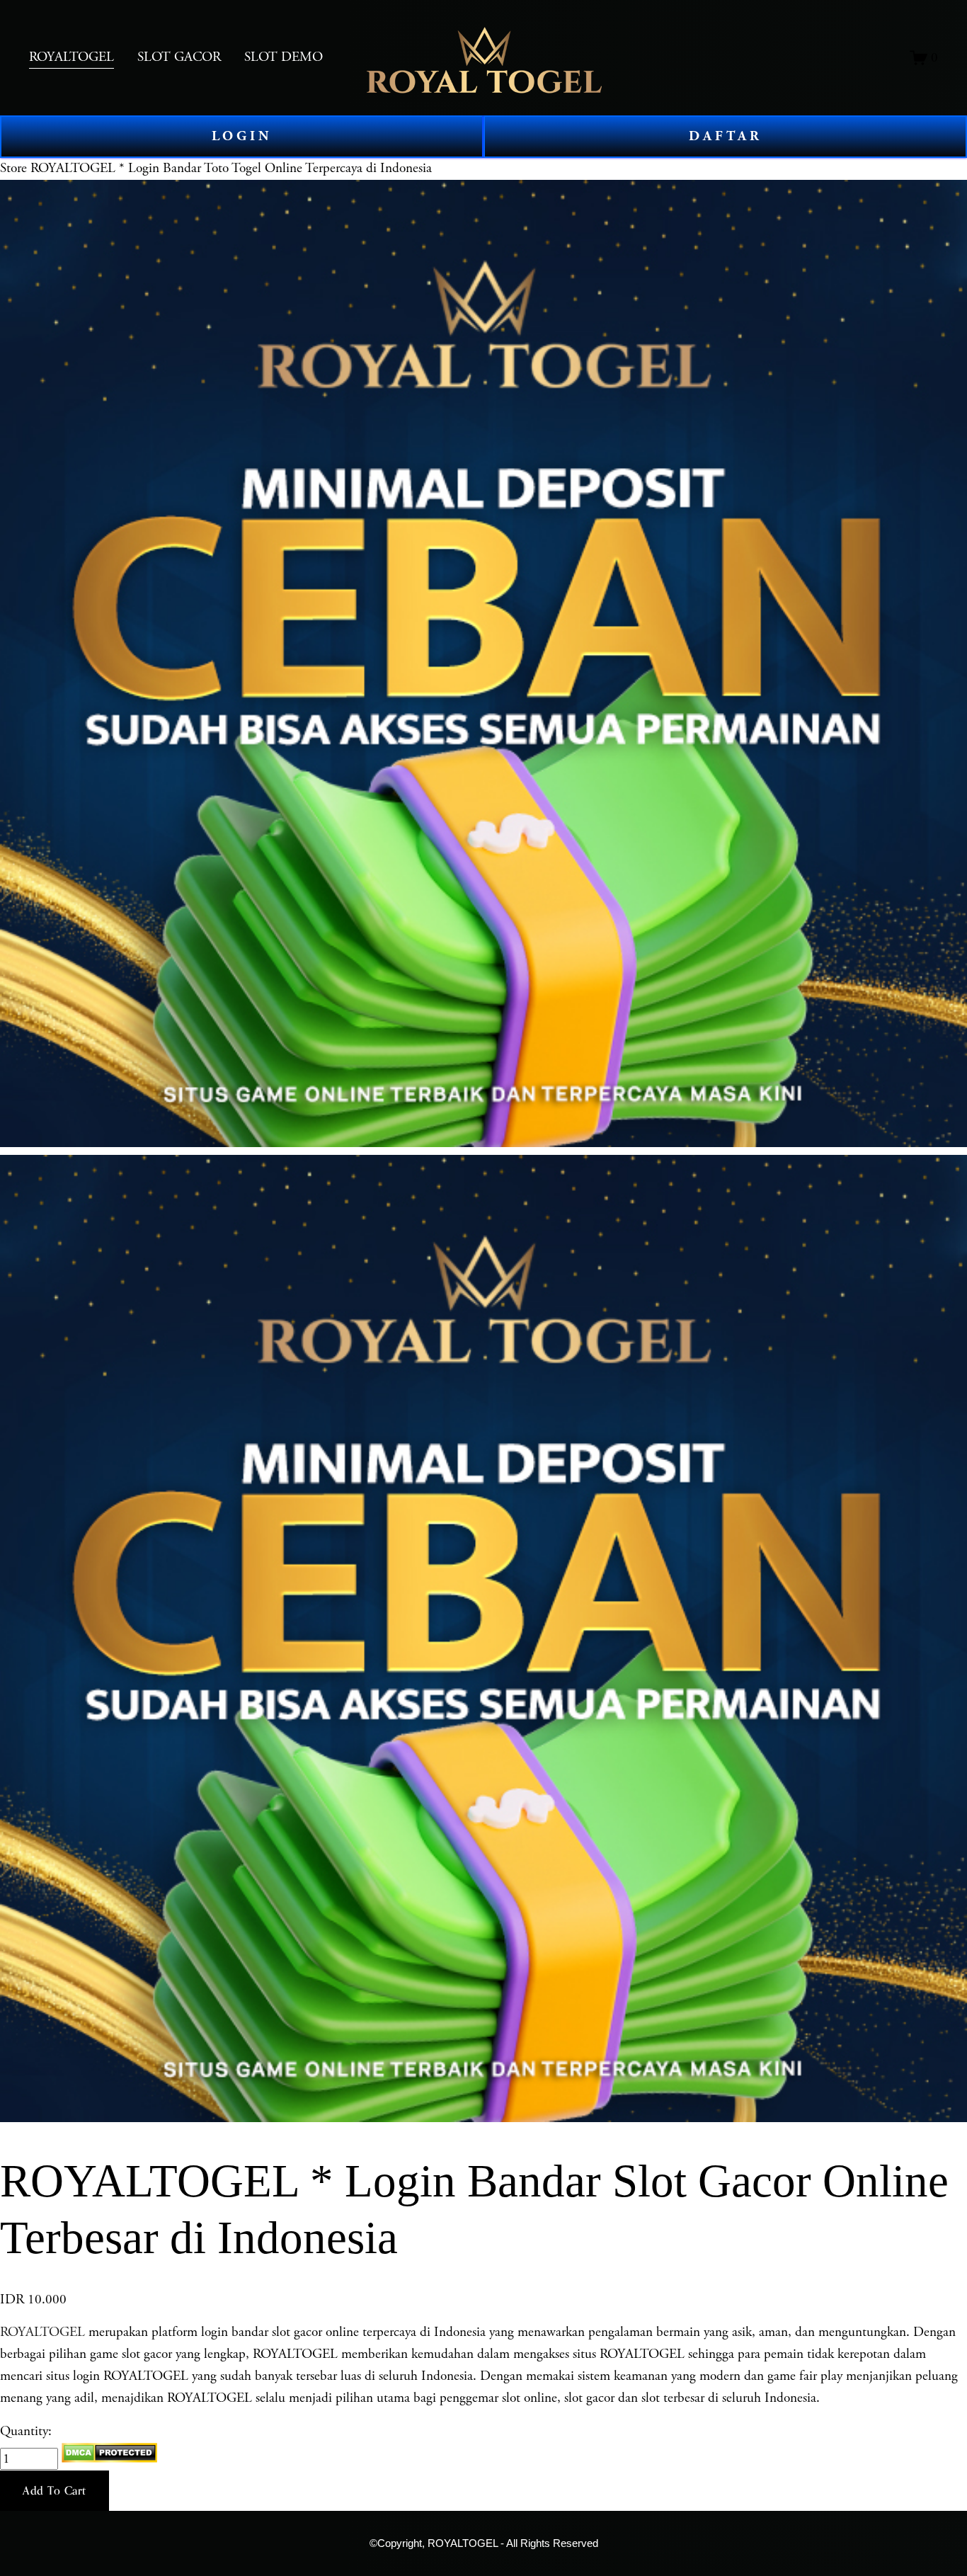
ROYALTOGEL (42, 2332)
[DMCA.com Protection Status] (109, 2459)
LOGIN (242, 136)
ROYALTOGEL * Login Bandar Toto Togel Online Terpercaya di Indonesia (231, 168)
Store (13, 168)
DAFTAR (726, 136)
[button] (55, 2491)
